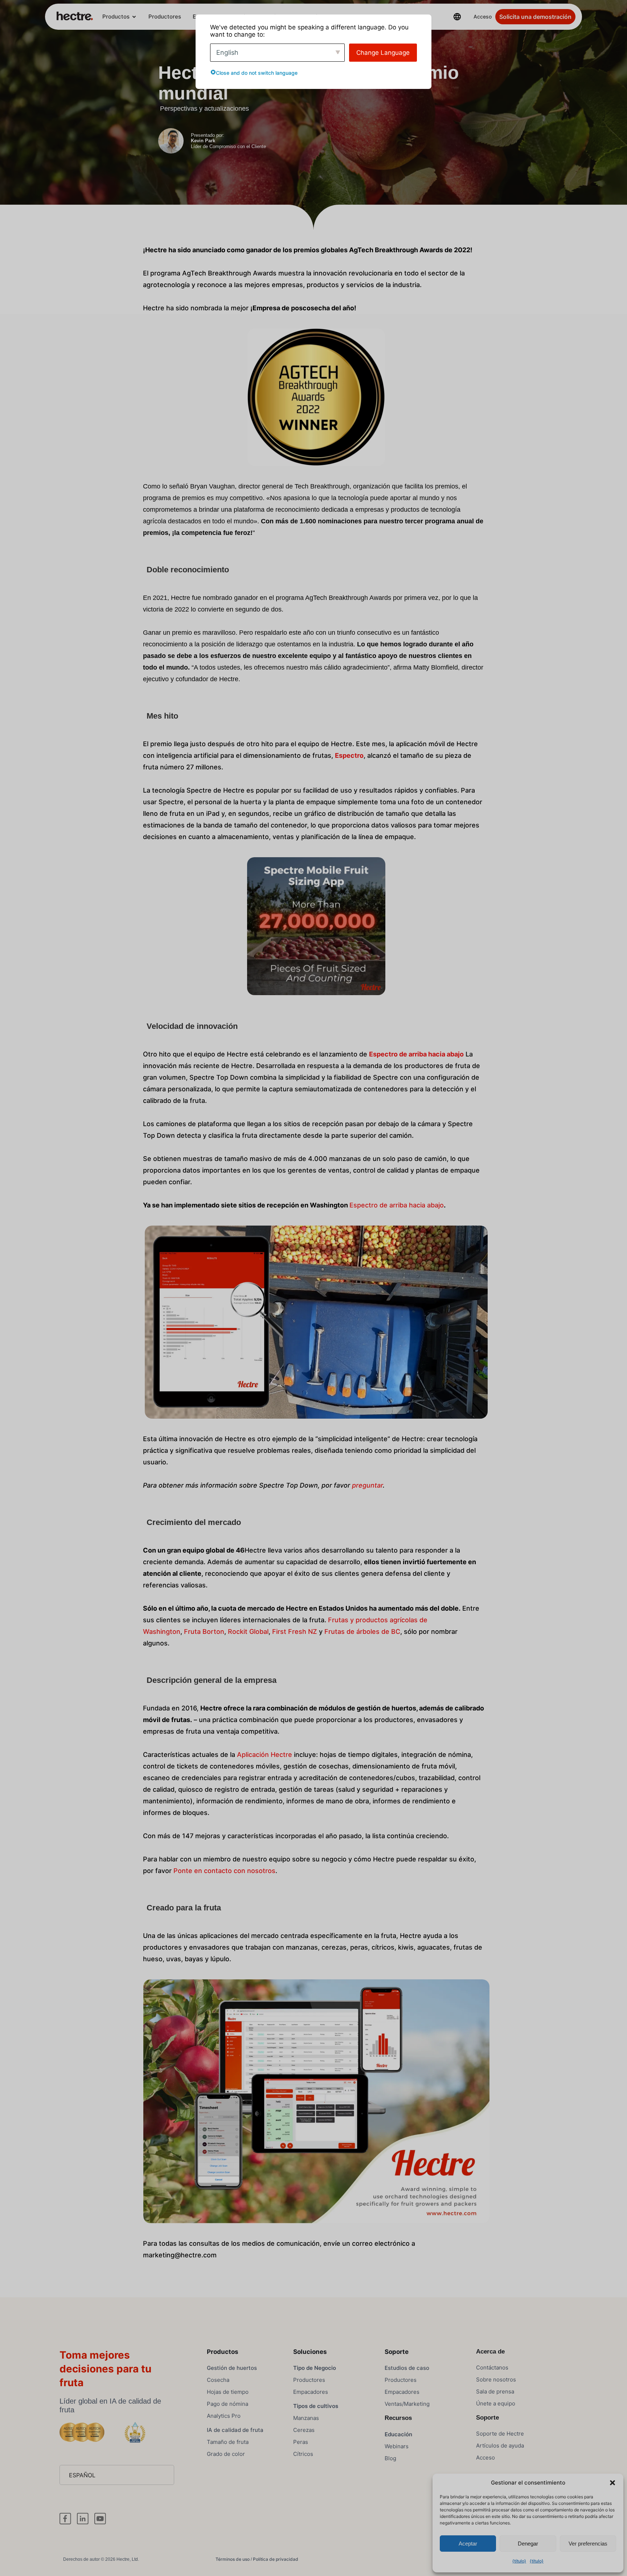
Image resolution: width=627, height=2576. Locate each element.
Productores (165, 17)
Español (82, 2475)
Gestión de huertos (232, 2368)
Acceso (483, 17)
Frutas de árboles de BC (362, 1632)
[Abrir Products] (134, 17)
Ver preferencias (588, 2544)
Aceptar (468, 2544)
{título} (519, 2561)
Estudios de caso (407, 2368)
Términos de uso (233, 2559)
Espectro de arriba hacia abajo (397, 1205)
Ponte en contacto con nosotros (224, 1871)
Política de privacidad (276, 2559)
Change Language (383, 53)
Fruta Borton (204, 1632)
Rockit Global (248, 1632)
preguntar (367, 1485)
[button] (612, 2483)
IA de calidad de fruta (235, 2430)
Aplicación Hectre (265, 1755)
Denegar (528, 2544)
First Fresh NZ (295, 1632)
